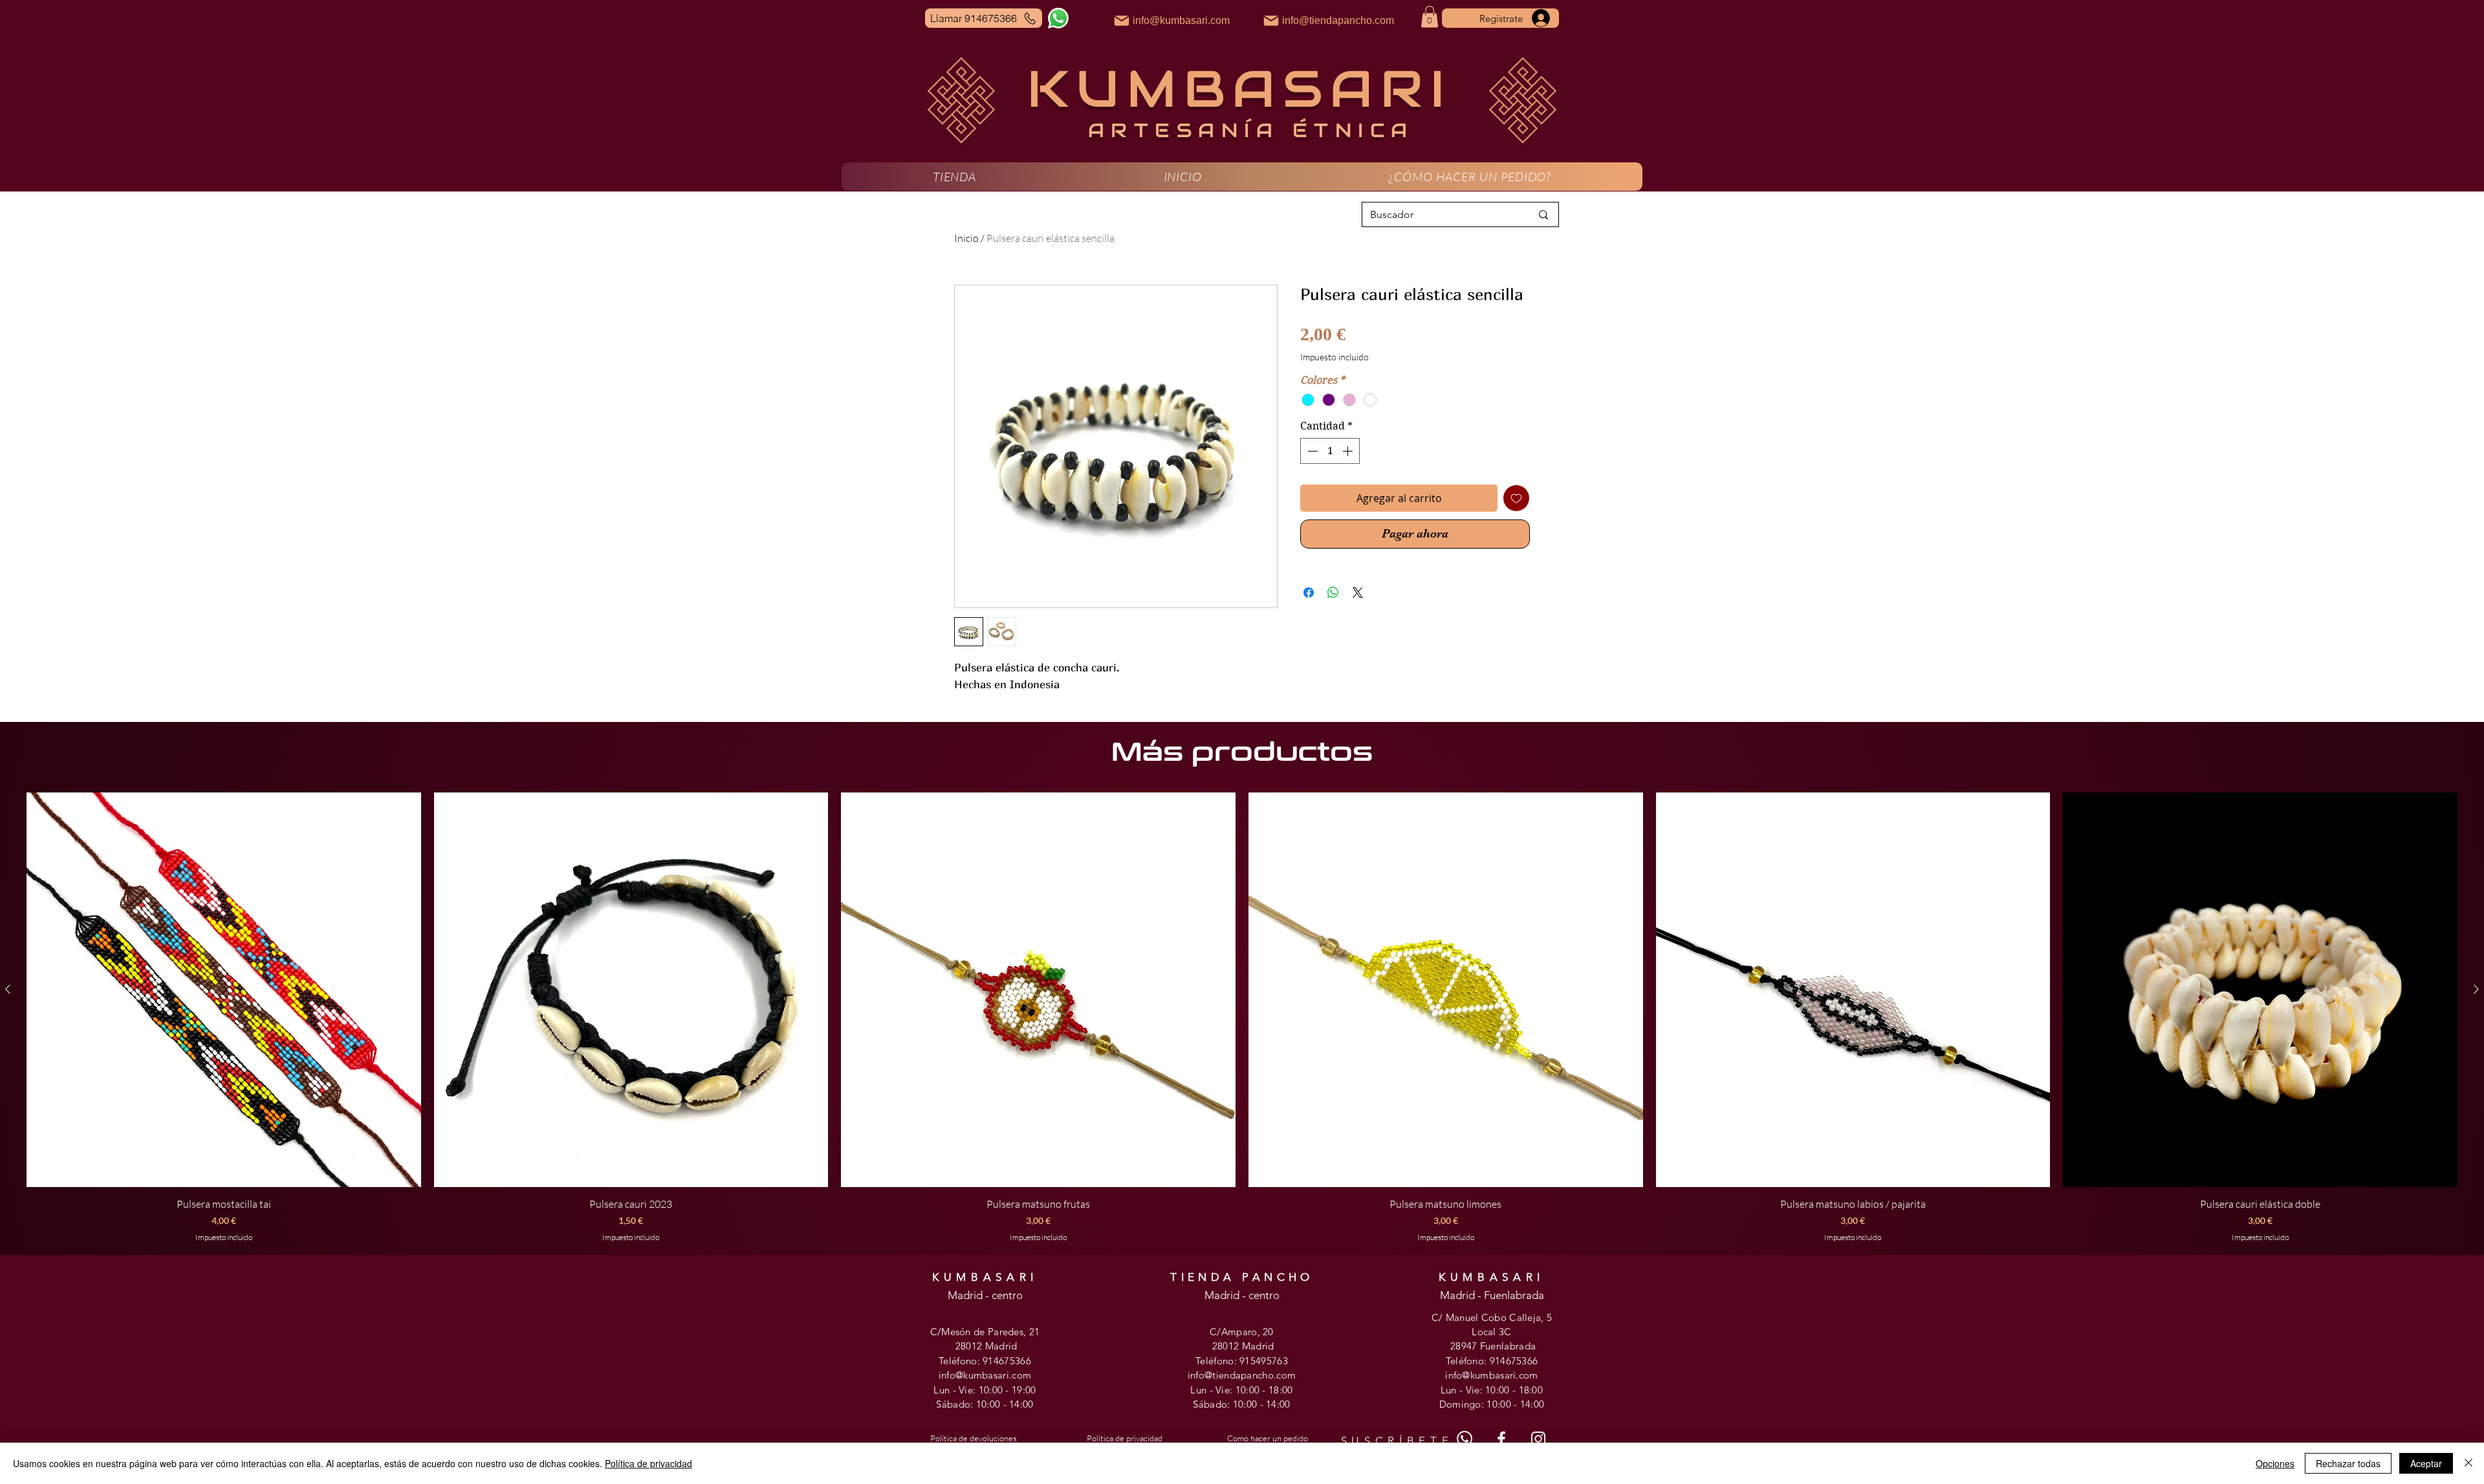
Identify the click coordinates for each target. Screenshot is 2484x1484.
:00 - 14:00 (1010, 1404)
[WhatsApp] (1058, 18)
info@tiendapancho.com (1242, 1375)
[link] (1430, 16)
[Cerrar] (2468, 1463)
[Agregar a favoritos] (1516, 498)
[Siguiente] (2476, 989)
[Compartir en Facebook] (1309, 593)
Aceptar (2426, 1463)
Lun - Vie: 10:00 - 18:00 (1241, 1390)
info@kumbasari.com (985, 1375)
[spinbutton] (1330, 451)
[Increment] (1349, 451)
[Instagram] (1538, 1439)
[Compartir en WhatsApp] (1333, 593)
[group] (1242, 1018)
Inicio (966, 238)
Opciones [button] (2275, 1463)
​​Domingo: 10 (1468, 1404)
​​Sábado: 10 (1218, 1404)
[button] (954, 177)
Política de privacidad (648, 1463)
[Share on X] (1358, 593)
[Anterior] (8, 989)
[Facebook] (1501, 1439)
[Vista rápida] (224, 990)
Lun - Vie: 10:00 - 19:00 (985, 1390)
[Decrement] (1311, 451)
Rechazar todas (2348, 1463)
